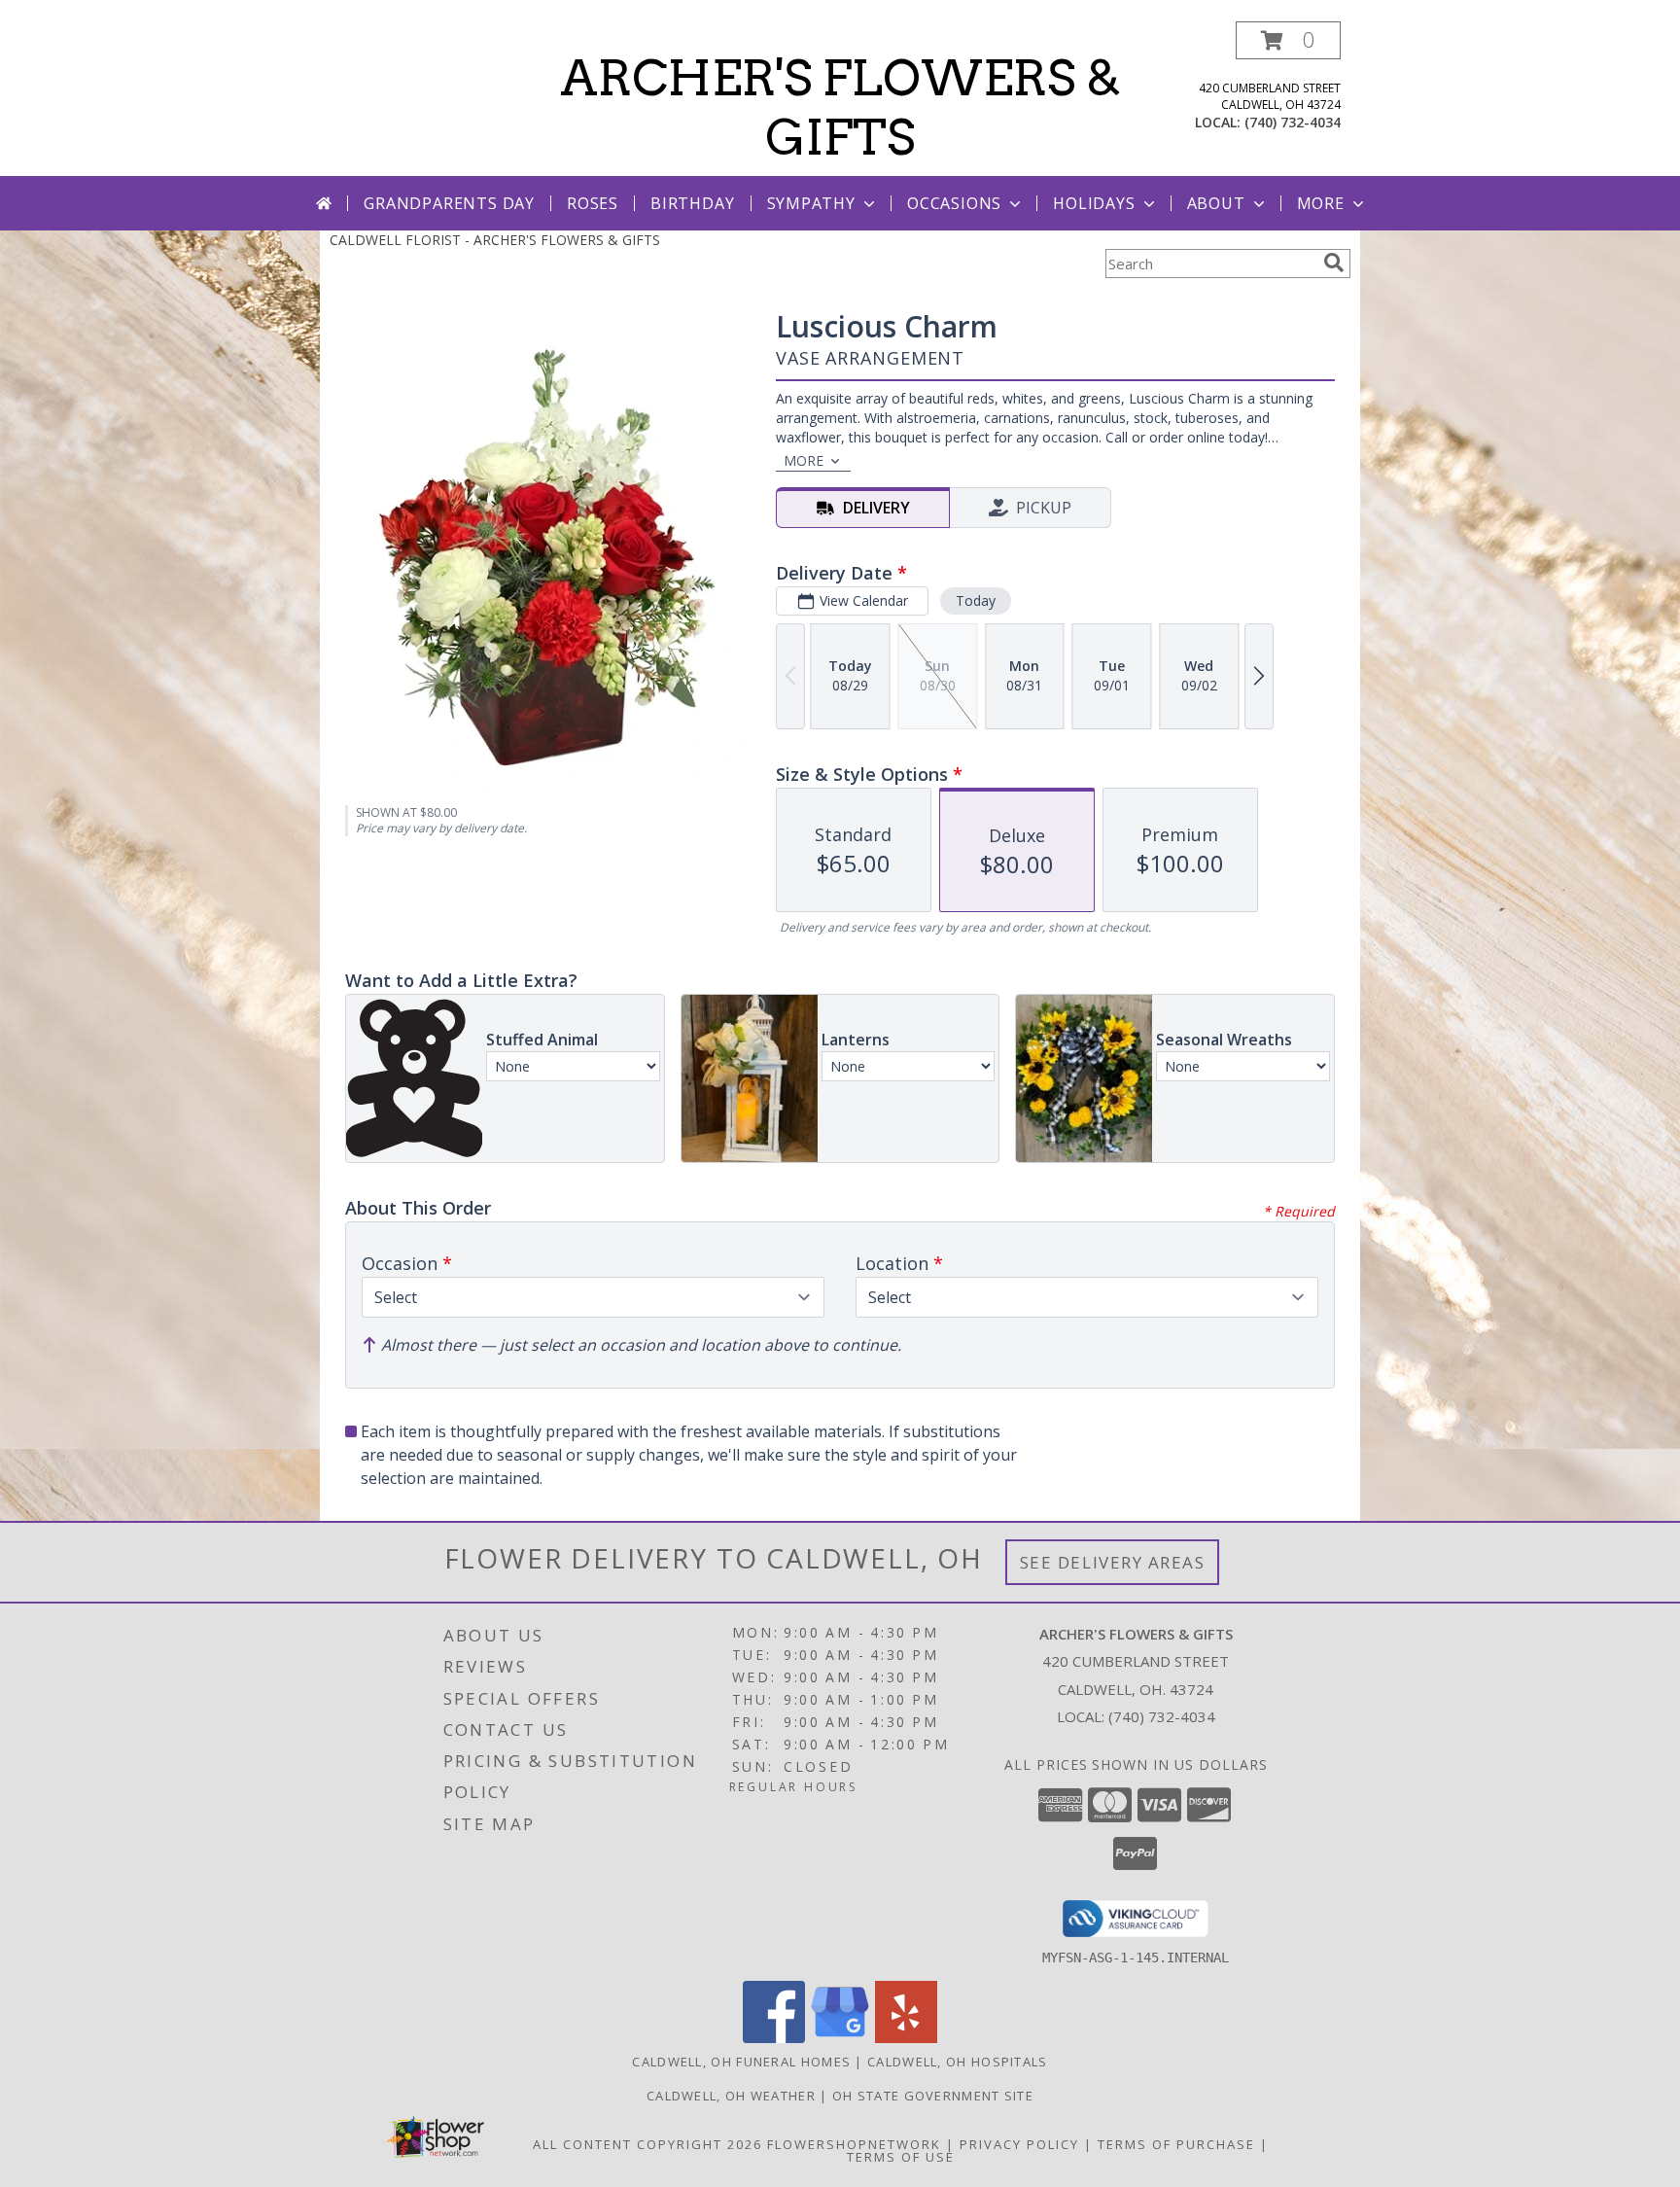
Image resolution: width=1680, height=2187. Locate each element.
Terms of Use (901, 2157)
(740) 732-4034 (1293, 122)
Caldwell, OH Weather (731, 2096)
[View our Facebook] (774, 2038)
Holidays (1094, 203)
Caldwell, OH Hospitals (958, 2062)
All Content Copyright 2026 (647, 2144)
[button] (1288, 40)
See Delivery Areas (1113, 1562)
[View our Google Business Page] (840, 2038)
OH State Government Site (933, 2096)
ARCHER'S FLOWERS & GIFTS (840, 107)
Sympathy (811, 203)
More (1321, 203)
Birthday (692, 203)
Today (976, 600)
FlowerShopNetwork (854, 2144)
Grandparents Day (449, 203)
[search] (1334, 263)
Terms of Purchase (1176, 2144)
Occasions (954, 203)
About (1216, 203)
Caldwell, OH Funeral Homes (741, 2062)
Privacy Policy (1019, 2144)
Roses (593, 203)
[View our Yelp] (906, 2038)
